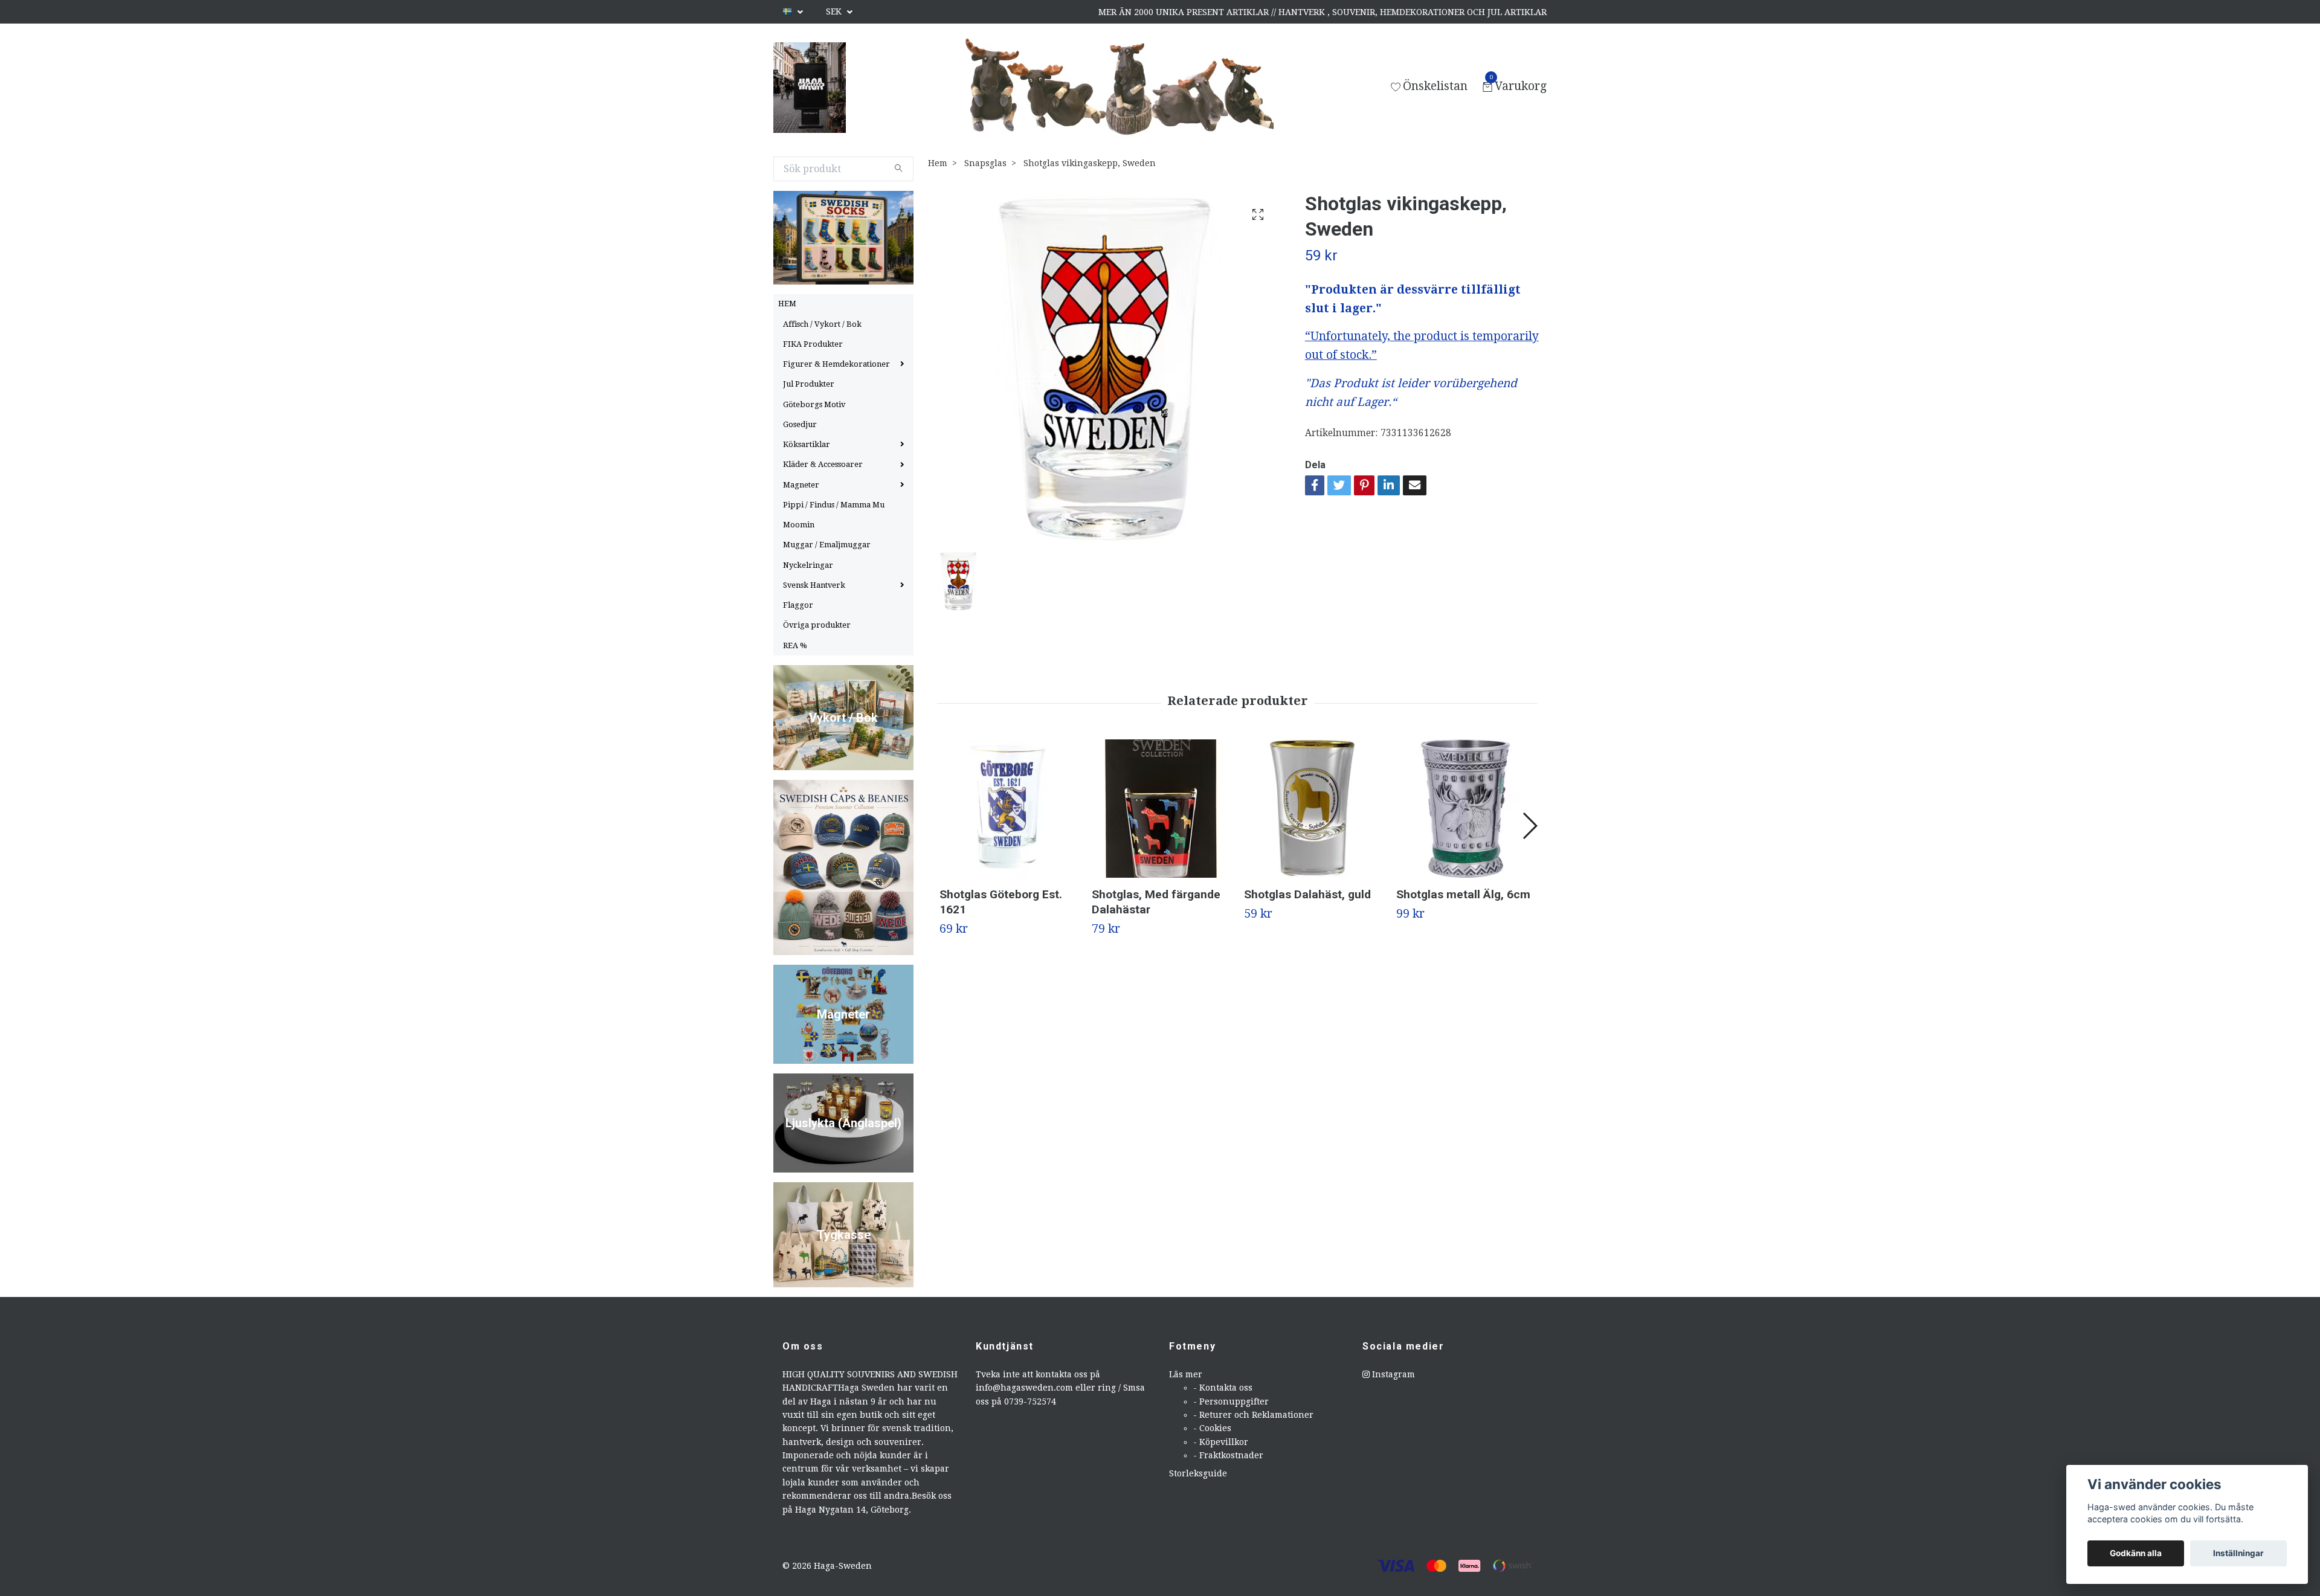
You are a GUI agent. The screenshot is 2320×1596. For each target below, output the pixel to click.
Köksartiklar (807, 444)
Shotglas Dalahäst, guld (1307, 894)
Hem (938, 163)
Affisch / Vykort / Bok (822, 324)
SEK (835, 11)
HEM (787, 304)
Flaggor (798, 605)
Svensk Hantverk (814, 585)
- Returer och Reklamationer (1253, 1415)
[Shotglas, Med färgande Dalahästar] (1161, 809)
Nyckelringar (808, 565)
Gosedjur (800, 424)
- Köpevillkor (1221, 1442)
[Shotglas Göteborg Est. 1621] (1009, 809)
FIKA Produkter (813, 344)
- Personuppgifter (1231, 1401)
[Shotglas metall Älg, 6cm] (1465, 809)
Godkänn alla (2136, 1553)
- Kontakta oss (1223, 1388)
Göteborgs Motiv (814, 404)
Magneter (801, 485)
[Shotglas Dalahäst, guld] (1313, 809)
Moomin (799, 525)
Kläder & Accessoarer (823, 464)
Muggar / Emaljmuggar (827, 545)
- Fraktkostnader (1228, 1455)
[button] (1529, 826)
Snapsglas (985, 163)
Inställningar (2238, 1553)
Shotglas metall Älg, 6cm (1463, 894)
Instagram (1392, 1374)
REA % (795, 645)
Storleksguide (1198, 1473)
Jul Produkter (809, 384)
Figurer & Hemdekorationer (836, 364)
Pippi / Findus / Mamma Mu (834, 505)
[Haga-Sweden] (810, 88)
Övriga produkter (817, 625)
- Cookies (1212, 1428)
